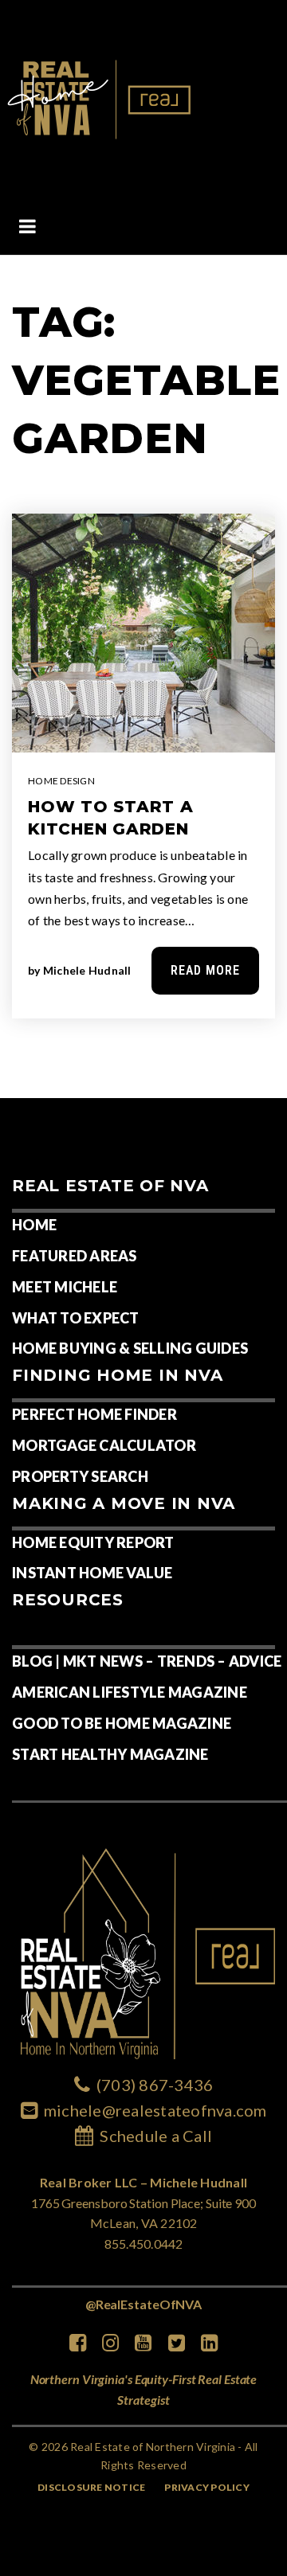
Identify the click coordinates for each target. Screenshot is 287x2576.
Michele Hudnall (87, 970)
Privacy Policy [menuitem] (207, 2487)
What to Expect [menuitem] (76, 1318)
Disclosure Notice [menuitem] (91, 2487)
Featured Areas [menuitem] (75, 1256)
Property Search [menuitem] (80, 1476)
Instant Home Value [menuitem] (92, 1573)
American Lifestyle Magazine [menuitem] (130, 1692)
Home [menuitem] (34, 1225)
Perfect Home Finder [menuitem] (94, 1414)
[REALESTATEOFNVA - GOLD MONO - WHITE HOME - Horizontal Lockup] (100, 98)
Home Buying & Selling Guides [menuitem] (130, 1348)
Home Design (61, 781)
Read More (205, 970)
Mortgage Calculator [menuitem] (104, 1445)
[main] (143, 677)
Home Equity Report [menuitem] (93, 1542)
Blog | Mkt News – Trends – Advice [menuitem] (147, 1661)
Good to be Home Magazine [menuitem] (122, 1723)
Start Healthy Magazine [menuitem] (110, 1754)
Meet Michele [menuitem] (65, 1287)
